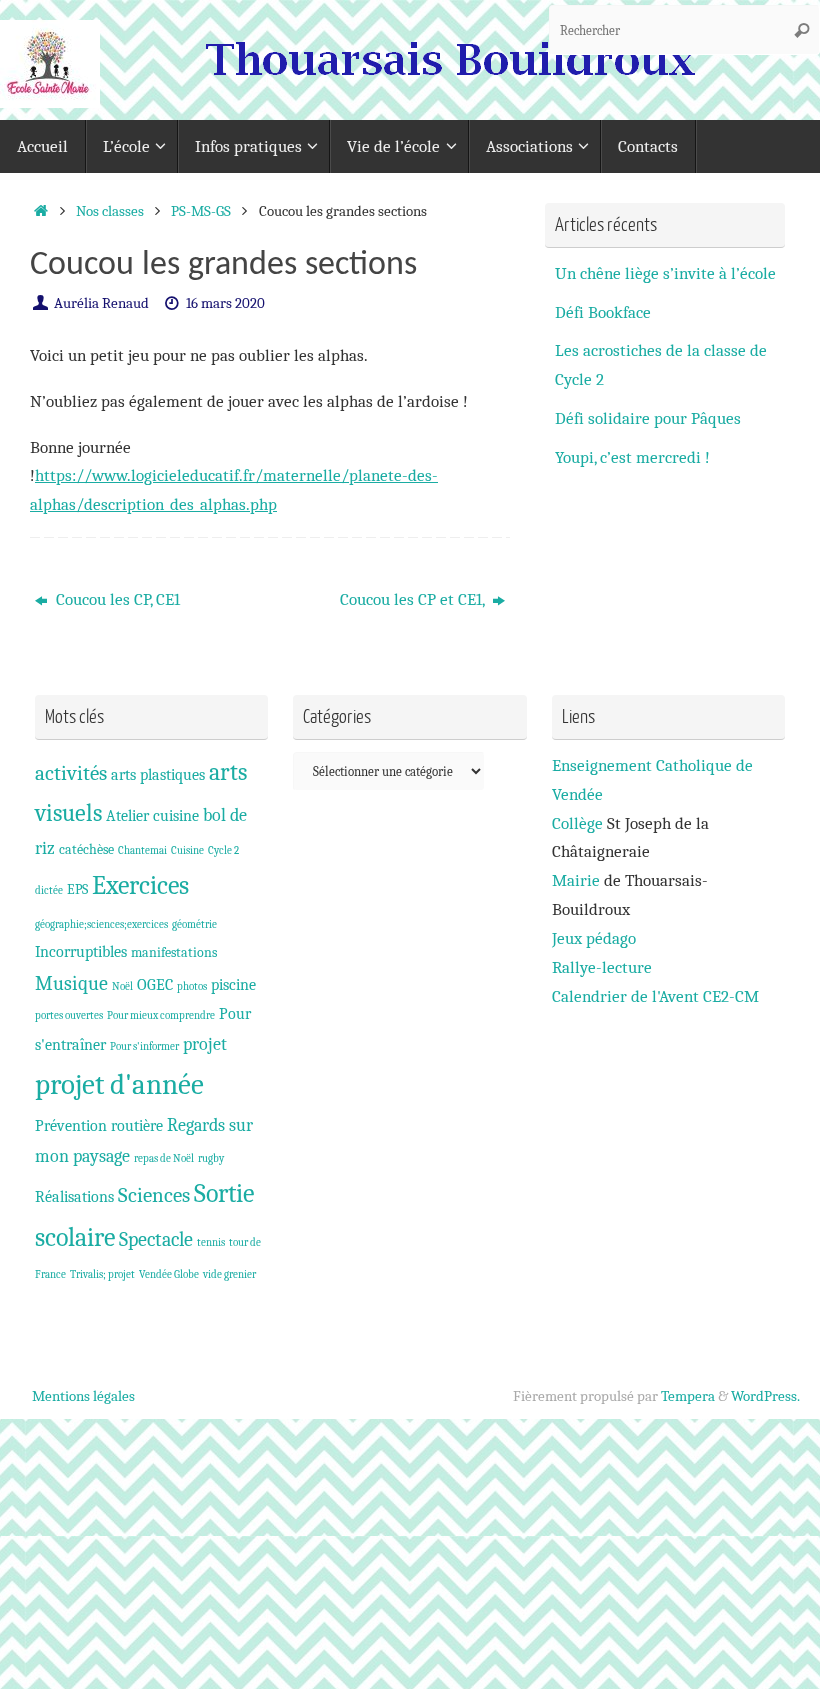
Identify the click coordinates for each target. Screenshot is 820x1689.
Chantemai (142, 850)
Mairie (576, 880)
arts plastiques (158, 774)
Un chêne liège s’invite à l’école (665, 273)
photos (192, 986)
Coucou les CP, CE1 (116, 599)
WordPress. (765, 1396)
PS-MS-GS (201, 211)
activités (71, 773)
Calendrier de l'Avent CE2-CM (655, 996)
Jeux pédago (594, 938)
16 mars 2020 (225, 303)
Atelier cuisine (152, 815)
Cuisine (187, 850)
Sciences (154, 1195)
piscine (233, 984)
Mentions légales (83, 1396)
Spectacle (156, 1239)
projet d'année (119, 1084)
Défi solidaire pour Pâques (648, 418)
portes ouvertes (69, 1015)
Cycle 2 (223, 850)
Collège (577, 823)
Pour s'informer (144, 1046)
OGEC (155, 984)
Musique (71, 983)
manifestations (174, 952)
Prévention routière (99, 1125)
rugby (211, 1158)
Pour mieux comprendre (161, 1015)
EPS (77, 889)
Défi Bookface (603, 312)
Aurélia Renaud (101, 303)
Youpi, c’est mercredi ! (632, 457)
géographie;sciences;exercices (101, 924)
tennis (211, 1242)
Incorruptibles (81, 951)
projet (205, 1044)
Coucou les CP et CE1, (414, 599)
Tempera (688, 1396)
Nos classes (110, 211)
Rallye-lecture (602, 967)
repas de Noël (164, 1158)
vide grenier (229, 1274)
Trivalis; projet (102, 1274)
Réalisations (74, 1196)
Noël (122, 986)
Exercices (140, 886)
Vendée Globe (169, 1274)
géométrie (194, 924)
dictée (49, 890)
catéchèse (86, 849)
